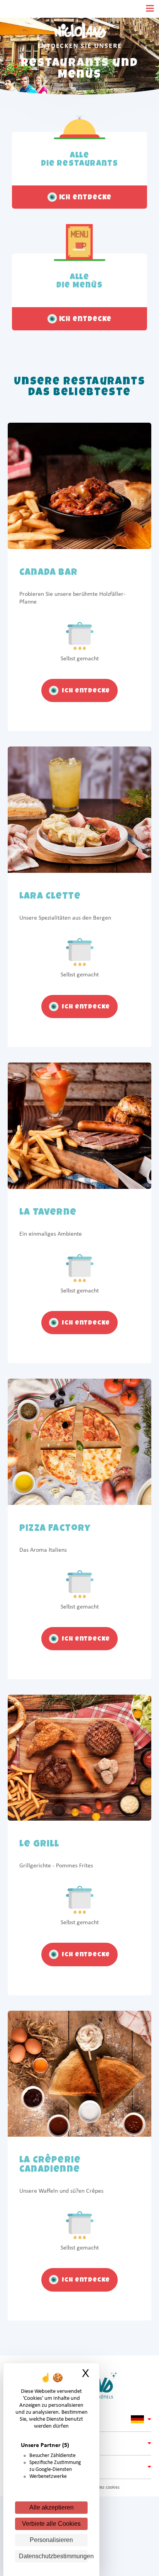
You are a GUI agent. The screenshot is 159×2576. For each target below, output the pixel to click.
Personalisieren (51, 2540)
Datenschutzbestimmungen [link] (53, 2556)
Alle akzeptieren (52, 2507)
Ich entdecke (85, 691)
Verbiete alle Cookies (51, 2524)
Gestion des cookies (101, 2488)
